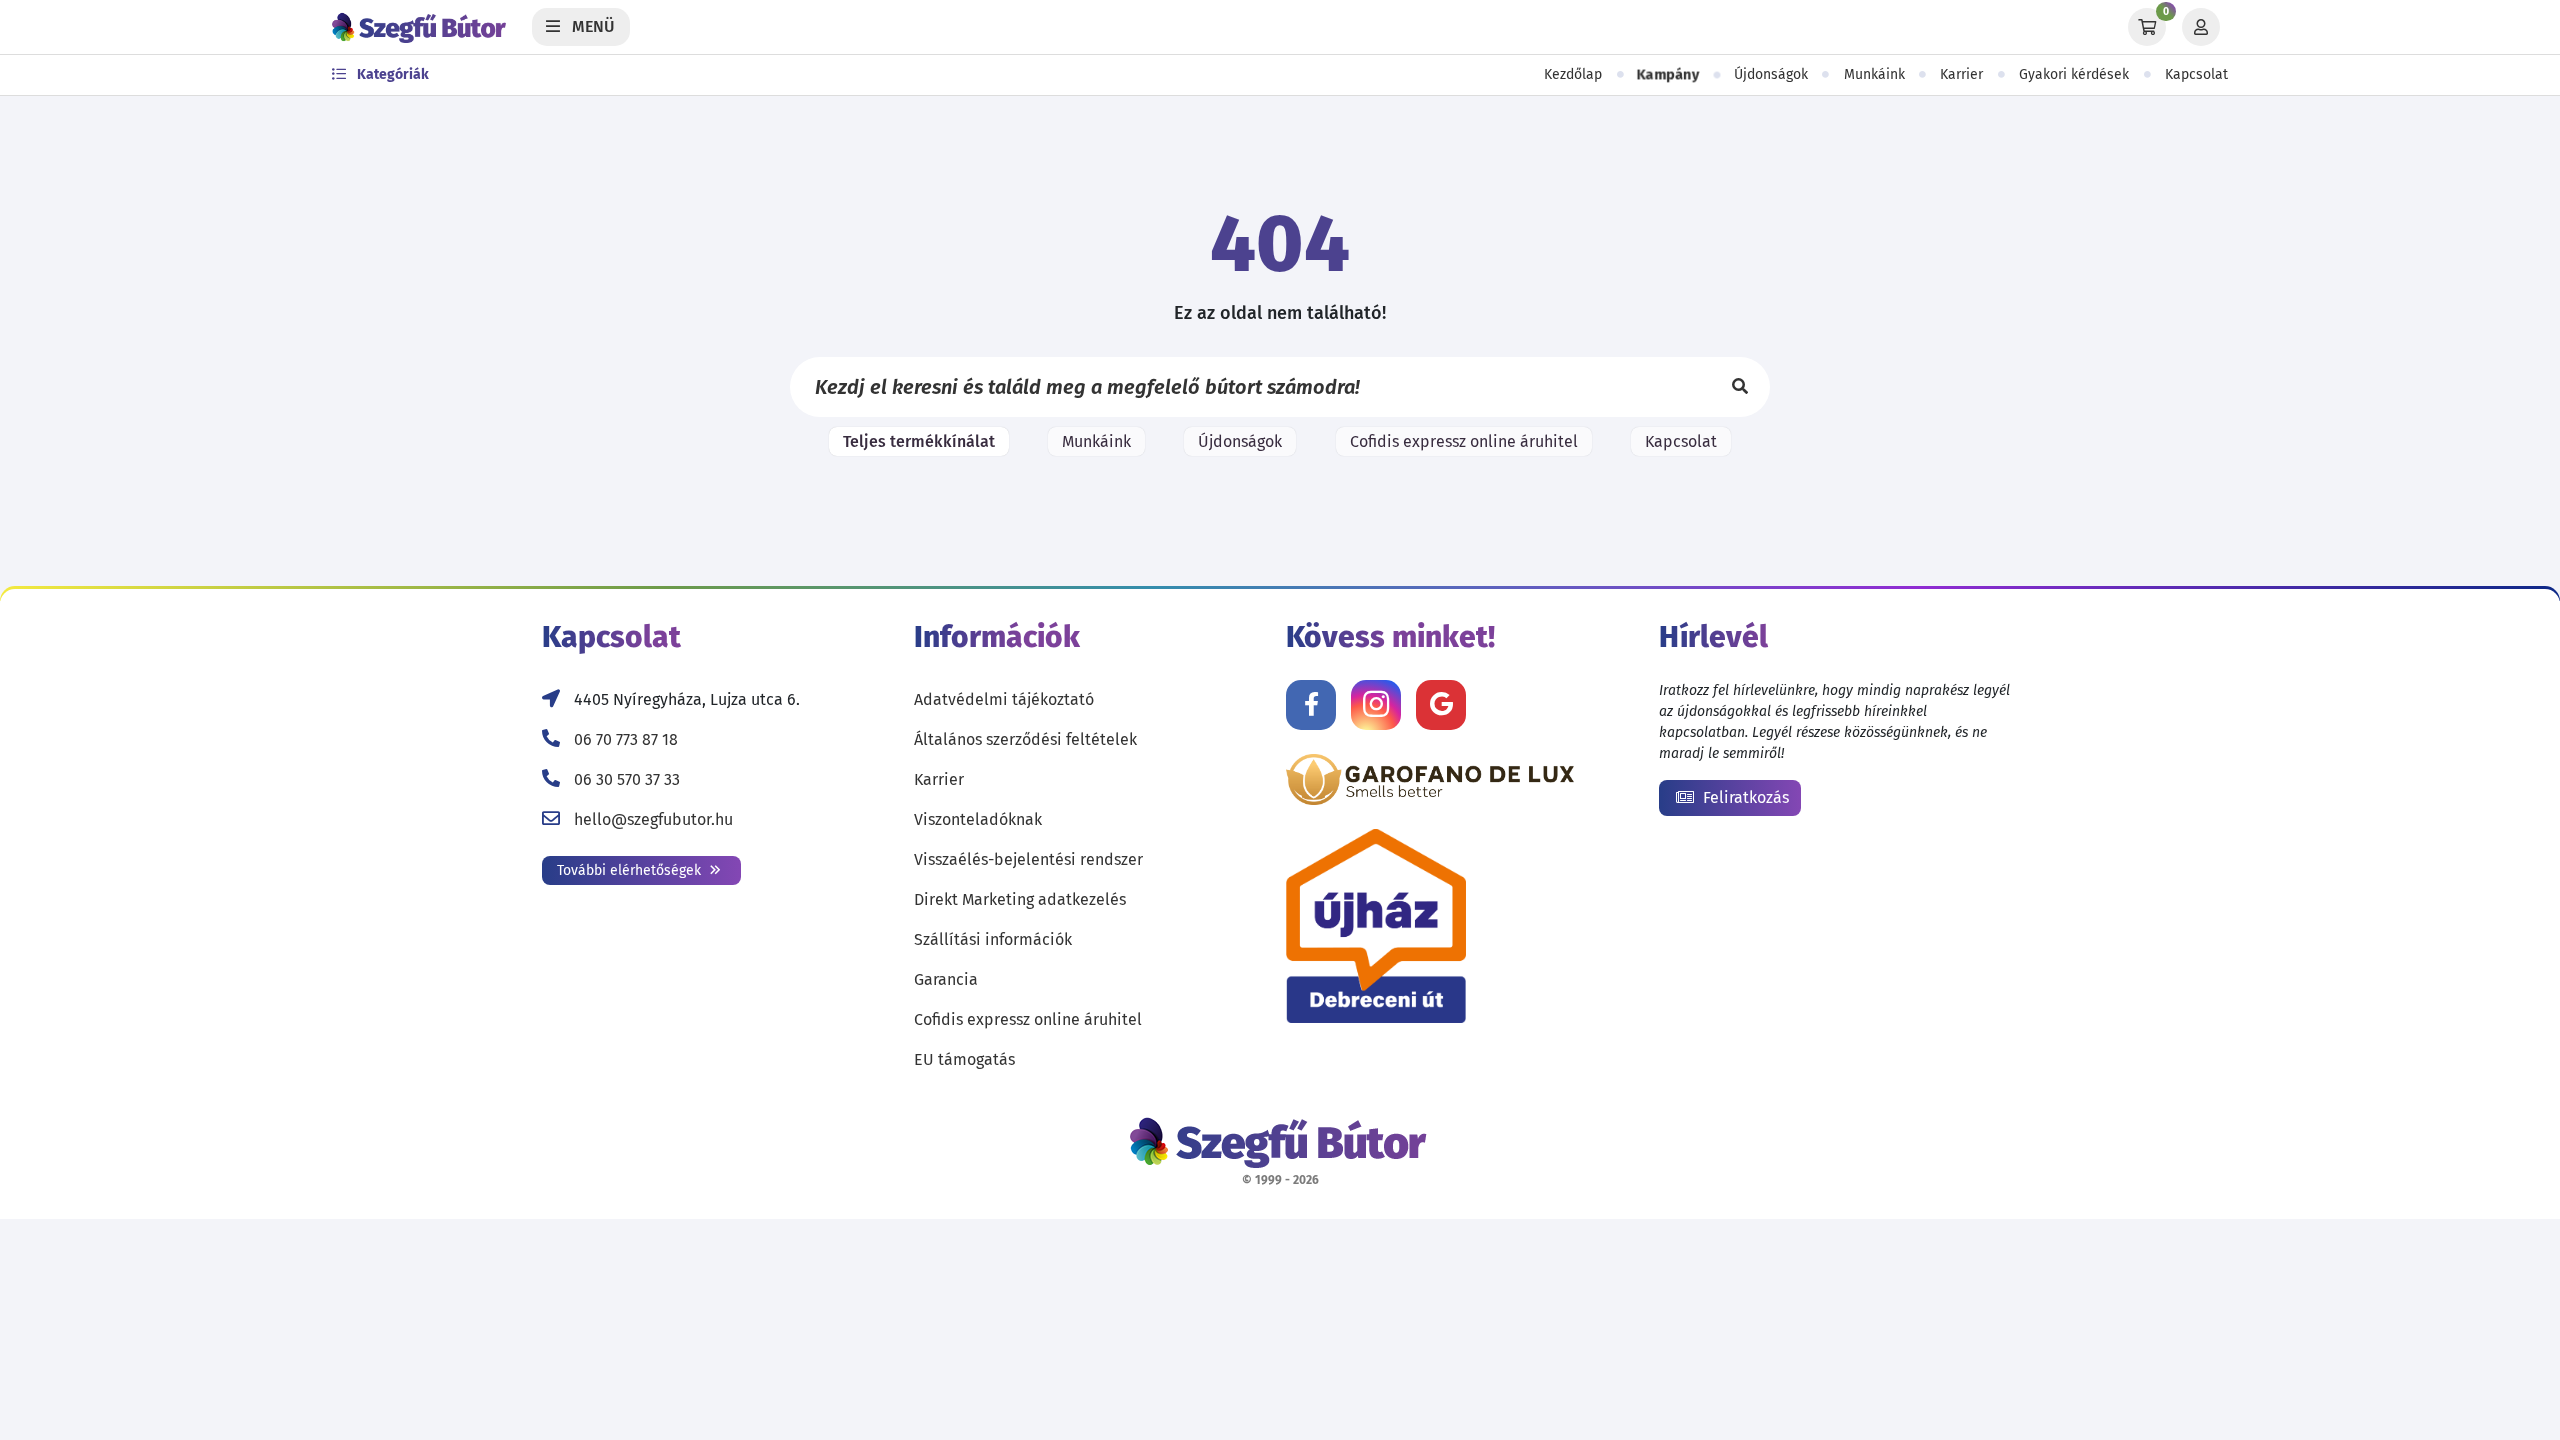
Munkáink (1874, 74)
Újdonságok (1771, 74)
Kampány (1668, 74)
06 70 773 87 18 (626, 739)
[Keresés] (1740, 387)
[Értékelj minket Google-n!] (1441, 705)
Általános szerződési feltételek (1025, 739)
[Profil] (2201, 27)
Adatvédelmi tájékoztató (1004, 699)
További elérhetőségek (631, 870)
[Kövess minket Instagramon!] (1376, 705)
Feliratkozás (1744, 797)
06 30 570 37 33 (627, 779)
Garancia (946, 979)
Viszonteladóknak (978, 819)
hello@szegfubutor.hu (653, 819)
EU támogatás (964, 1059)
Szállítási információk (993, 939)
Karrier (1961, 74)
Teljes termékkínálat (919, 441)
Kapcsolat (2196, 74)
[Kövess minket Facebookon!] (1311, 705)
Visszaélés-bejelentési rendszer (1028, 859)
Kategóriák (391, 74)
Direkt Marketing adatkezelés (1020, 899)
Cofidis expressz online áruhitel (1464, 441)
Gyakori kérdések (2074, 74)
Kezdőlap (1573, 74)
